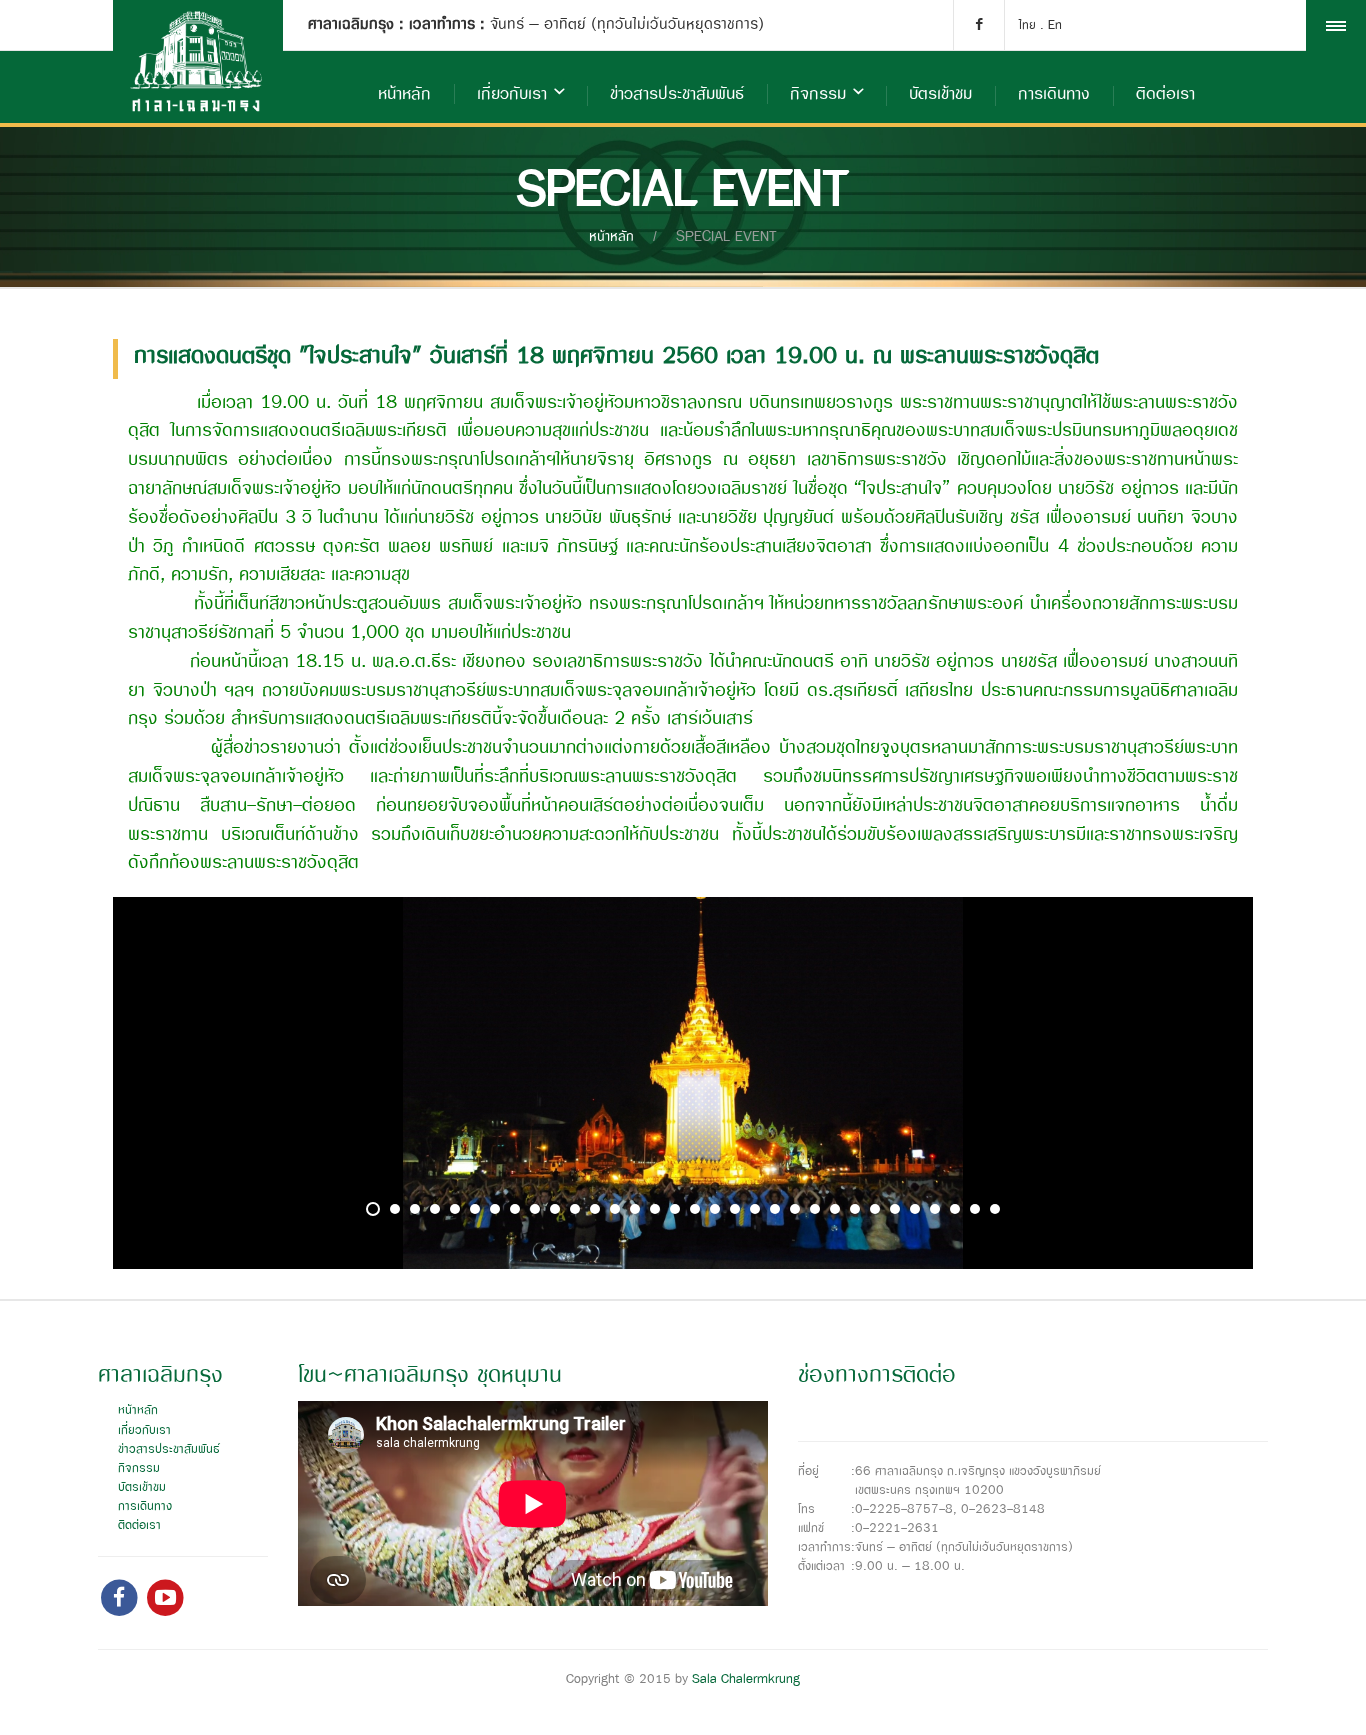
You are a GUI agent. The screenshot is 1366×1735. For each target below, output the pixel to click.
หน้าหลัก (404, 94)
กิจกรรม (818, 94)
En (1055, 25)
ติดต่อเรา (1165, 94)
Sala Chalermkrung (746, 1679)
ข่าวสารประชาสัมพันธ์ (677, 94)
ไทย (1027, 25)
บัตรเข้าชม (940, 94)
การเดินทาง (1054, 94)
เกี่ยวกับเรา (512, 94)
